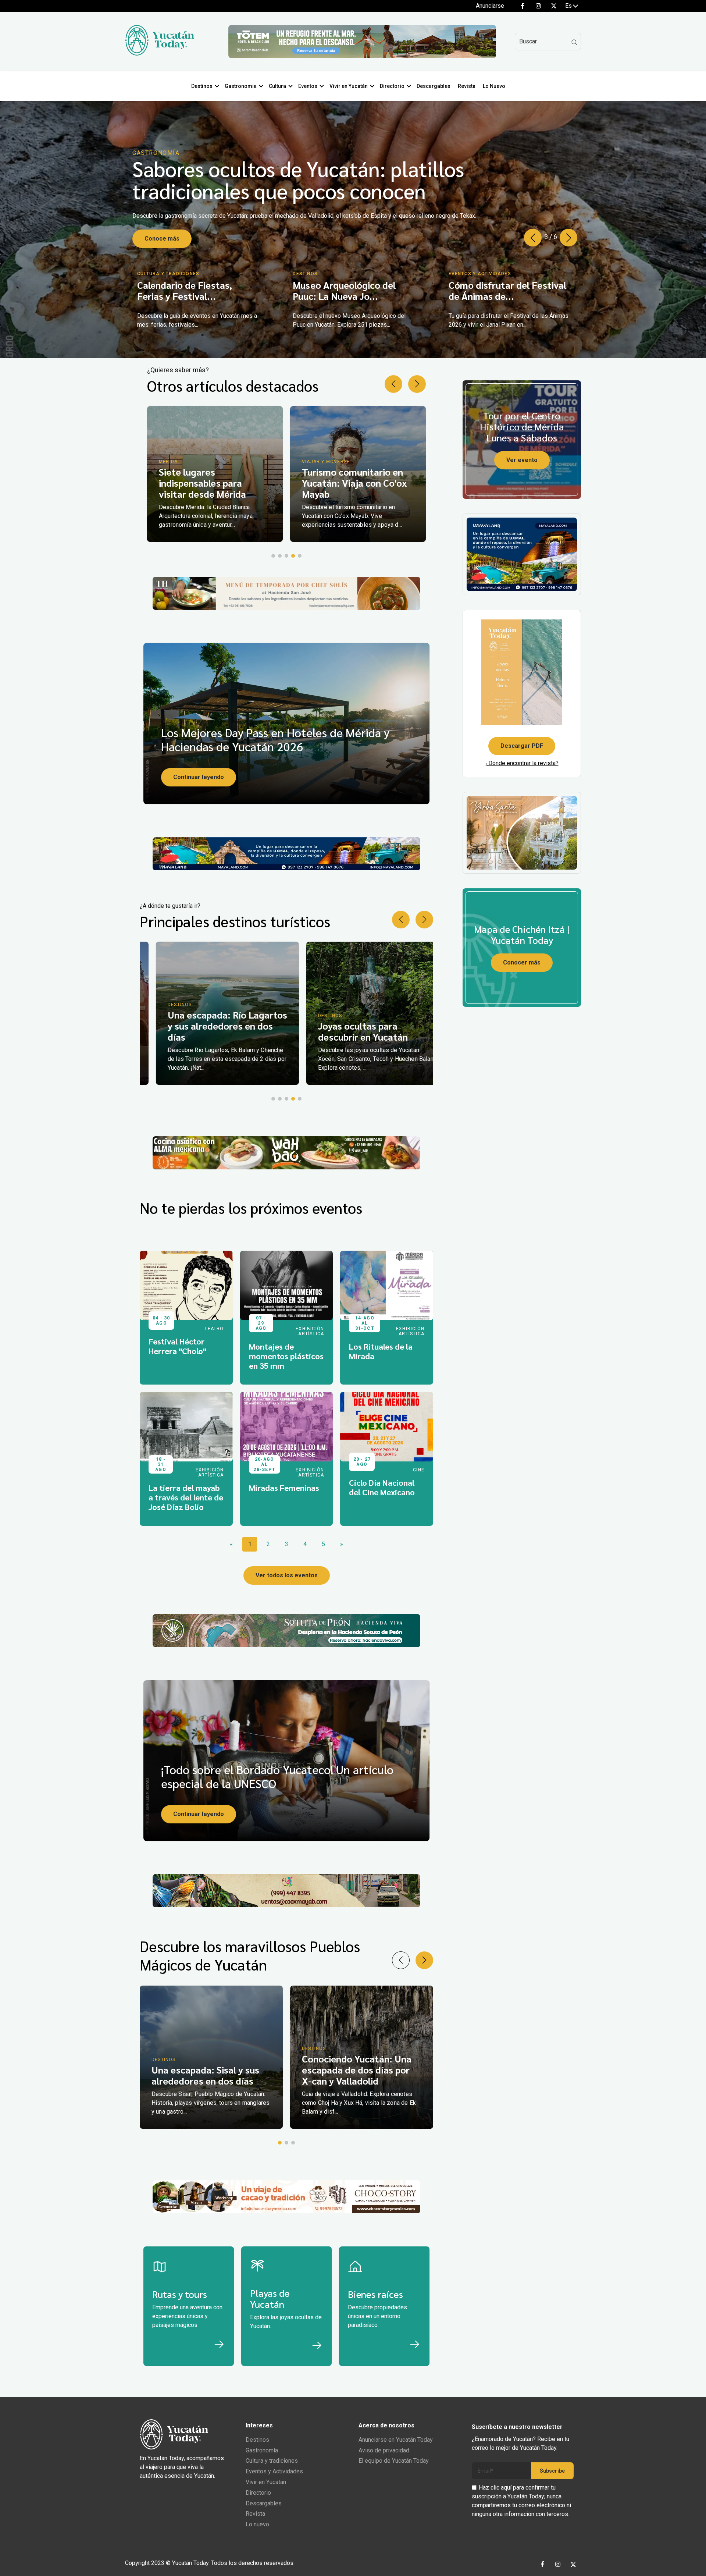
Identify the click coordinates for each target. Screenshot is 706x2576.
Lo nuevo (257, 2524)
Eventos (308, 86)
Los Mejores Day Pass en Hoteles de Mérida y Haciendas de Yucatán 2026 (275, 739)
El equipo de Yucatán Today (394, 2461)
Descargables (434, 86)
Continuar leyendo (199, 777)
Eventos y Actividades (274, 2471)
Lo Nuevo (494, 86)
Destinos (202, 86)
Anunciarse (490, 6)
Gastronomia (241, 86)
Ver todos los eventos (287, 1575)
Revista (467, 86)
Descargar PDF (522, 746)
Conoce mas (162, 232)
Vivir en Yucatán (349, 86)
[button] (568, 238)
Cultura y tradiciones (272, 2461)
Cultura (277, 86)
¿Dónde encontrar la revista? (522, 763)
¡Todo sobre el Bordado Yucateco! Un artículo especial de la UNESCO (277, 1776)
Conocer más (522, 962)
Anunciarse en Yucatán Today (396, 2440)
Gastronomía (262, 2450)
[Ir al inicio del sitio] (160, 54)
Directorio (392, 86)
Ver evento (522, 460)
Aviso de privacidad (384, 2450)
